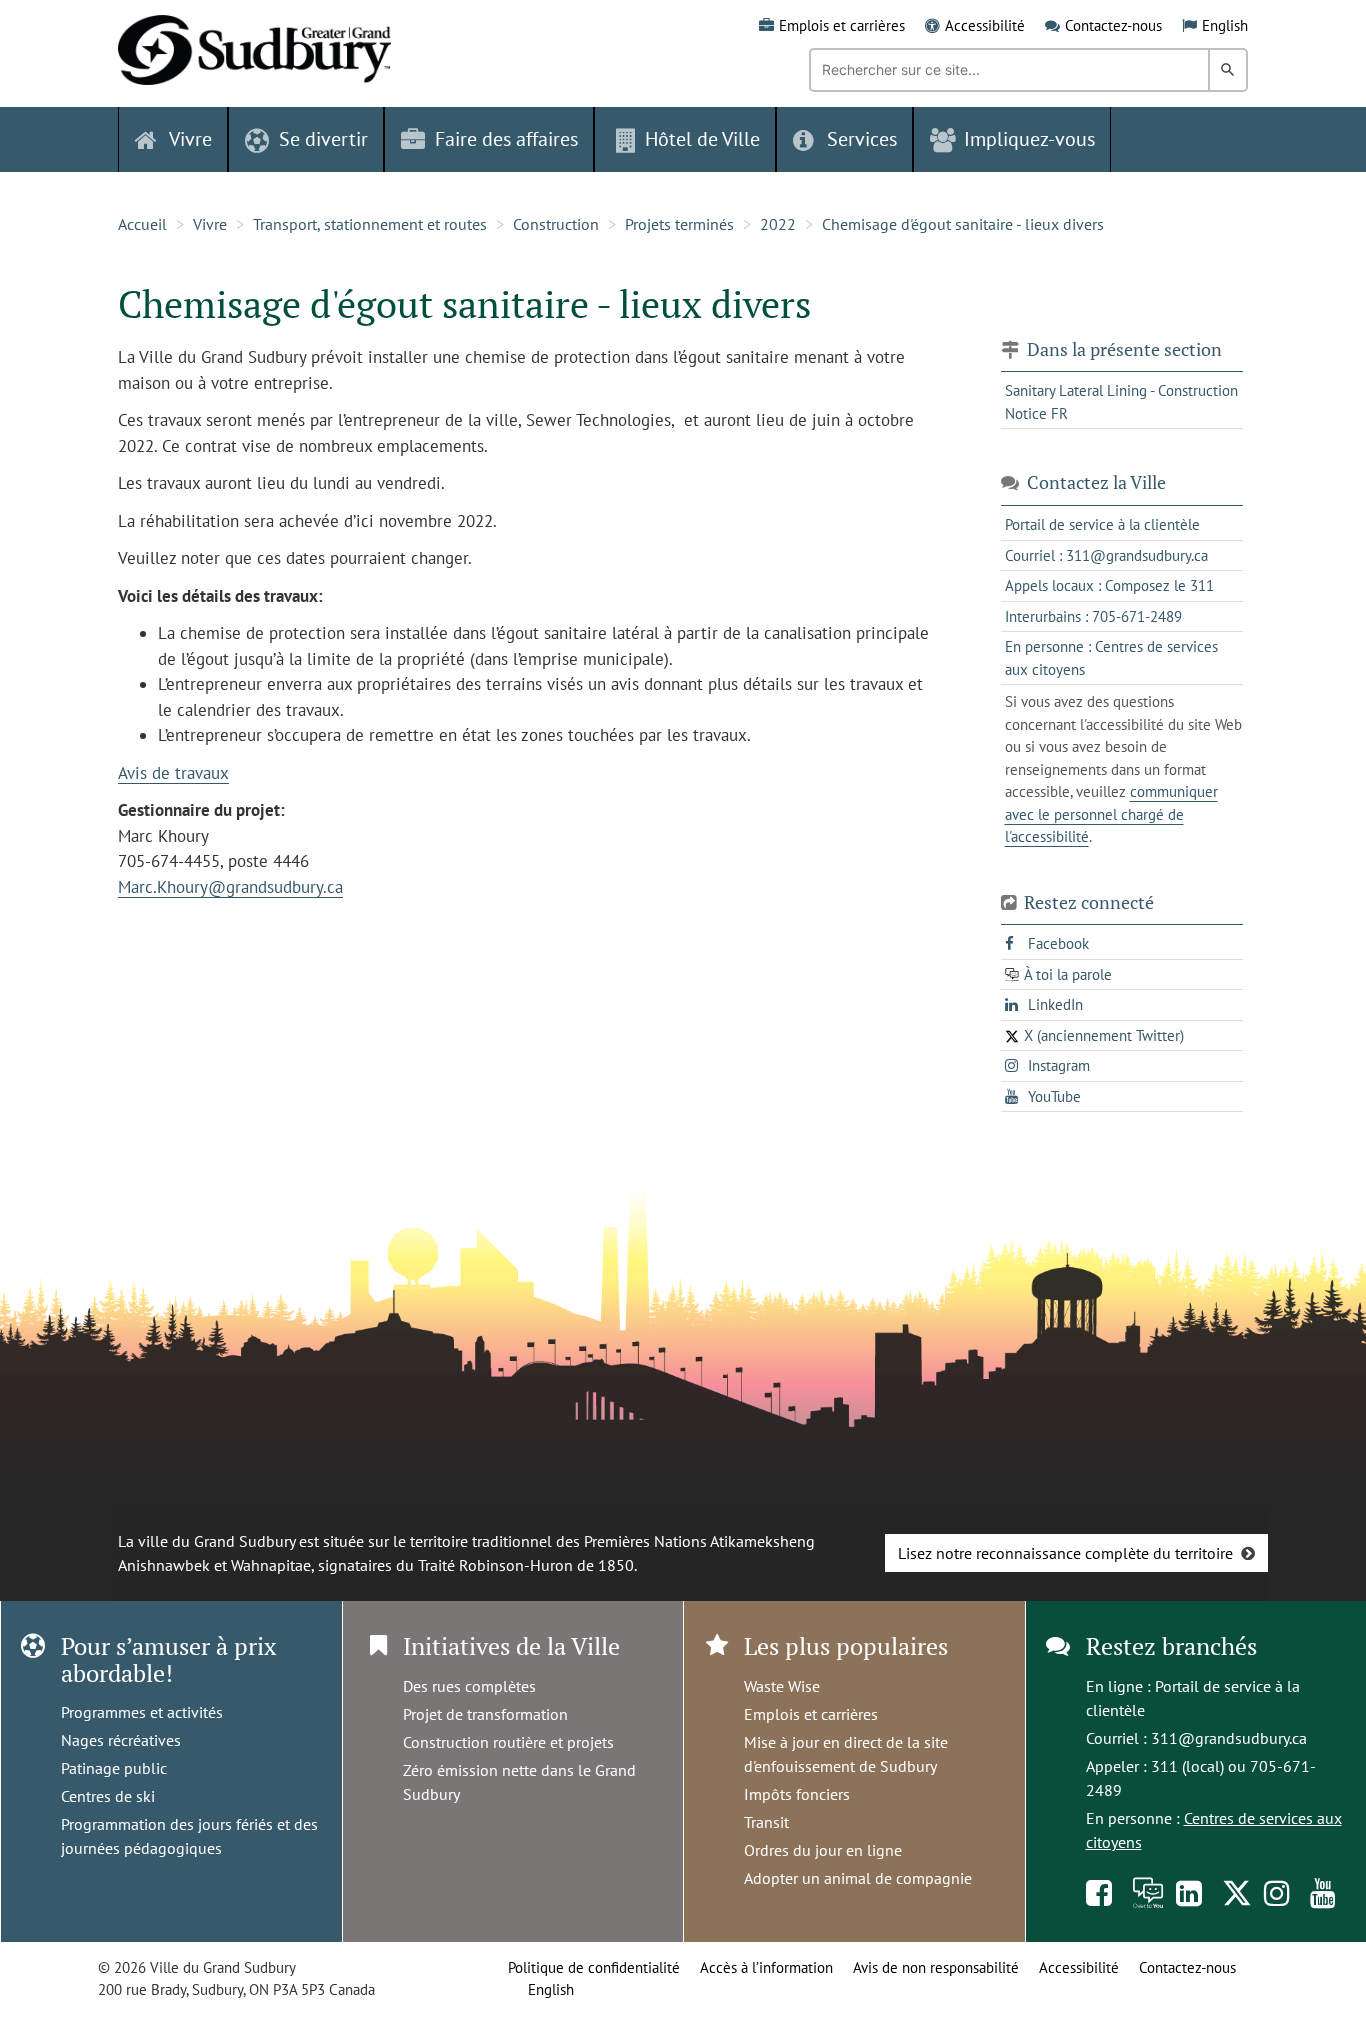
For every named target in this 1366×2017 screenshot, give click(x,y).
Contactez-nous (1113, 25)
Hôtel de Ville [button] (702, 139)
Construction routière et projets (508, 1742)
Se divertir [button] (323, 139)
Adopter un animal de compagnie (858, 1878)
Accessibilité (985, 25)
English (1225, 25)
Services (862, 139)
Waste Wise (782, 1686)
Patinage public (114, 1768)
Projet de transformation (485, 1714)
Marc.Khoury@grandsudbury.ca (230, 887)
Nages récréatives (121, 1740)
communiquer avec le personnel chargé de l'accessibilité (1111, 814)
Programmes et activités (142, 1712)
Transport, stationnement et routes (370, 224)
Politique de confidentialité (594, 1967)
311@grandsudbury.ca (1229, 1738)
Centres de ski (108, 1796)
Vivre (210, 224)
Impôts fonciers (797, 1794)
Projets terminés (679, 224)
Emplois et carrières (842, 25)
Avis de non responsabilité (936, 1967)
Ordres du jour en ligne (823, 1850)
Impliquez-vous (1029, 139)
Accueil (142, 224)
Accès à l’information (766, 1967)
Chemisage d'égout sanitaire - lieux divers (963, 224)
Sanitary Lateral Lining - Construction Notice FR (1121, 402)
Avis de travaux (173, 773)
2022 (778, 224)
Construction (556, 224)
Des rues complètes (469, 1686)
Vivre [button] (190, 139)
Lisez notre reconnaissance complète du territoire (1065, 1553)
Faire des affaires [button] (506, 139)
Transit (766, 1822)
